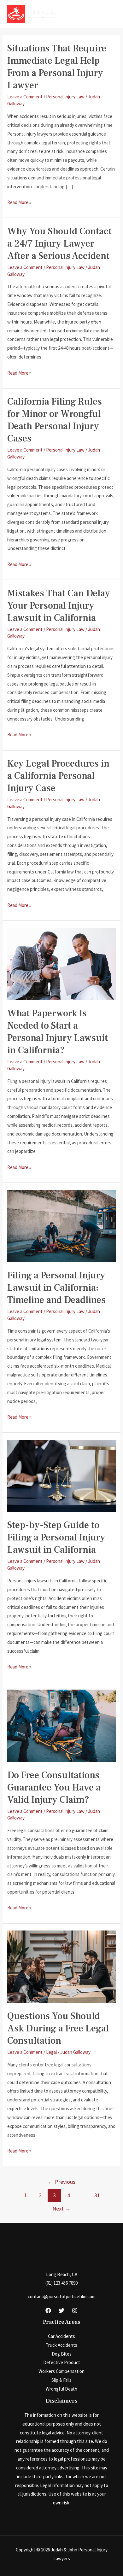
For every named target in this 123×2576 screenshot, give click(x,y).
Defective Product (62, 2362)
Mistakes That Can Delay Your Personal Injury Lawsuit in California (59, 606)
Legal (51, 2052)
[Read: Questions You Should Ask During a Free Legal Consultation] (61, 1966)
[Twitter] (61, 2310)
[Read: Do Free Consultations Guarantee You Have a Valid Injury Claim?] (61, 1725)
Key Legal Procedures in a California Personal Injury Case (58, 776)
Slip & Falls (61, 2380)
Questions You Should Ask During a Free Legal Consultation (58, 2028)
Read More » (19, 203)
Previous (62, 2182)
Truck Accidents (61, 2345)
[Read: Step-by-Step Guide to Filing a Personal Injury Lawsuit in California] (61, 1475)
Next (61, 2208)
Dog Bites (62, 2354)
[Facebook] (48, 2310)
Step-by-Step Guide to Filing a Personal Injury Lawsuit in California (56, 1537)
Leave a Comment (25, 97)
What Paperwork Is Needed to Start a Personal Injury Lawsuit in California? (58, 1032)
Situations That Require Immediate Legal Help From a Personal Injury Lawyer (57, 67)
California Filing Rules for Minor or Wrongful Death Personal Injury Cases (55, 420)
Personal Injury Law (65, 97)
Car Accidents (61, 2336)
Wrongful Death (61, 2389)
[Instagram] (75, 2310)
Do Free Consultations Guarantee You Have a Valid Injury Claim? (54, 1787)
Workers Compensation (61, 2371)
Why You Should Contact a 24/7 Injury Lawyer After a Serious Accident (59, 244)
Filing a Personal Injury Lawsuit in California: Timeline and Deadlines (56, 1288)
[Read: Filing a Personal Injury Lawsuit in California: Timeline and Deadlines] (61, 1226)
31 (97, 2195)
